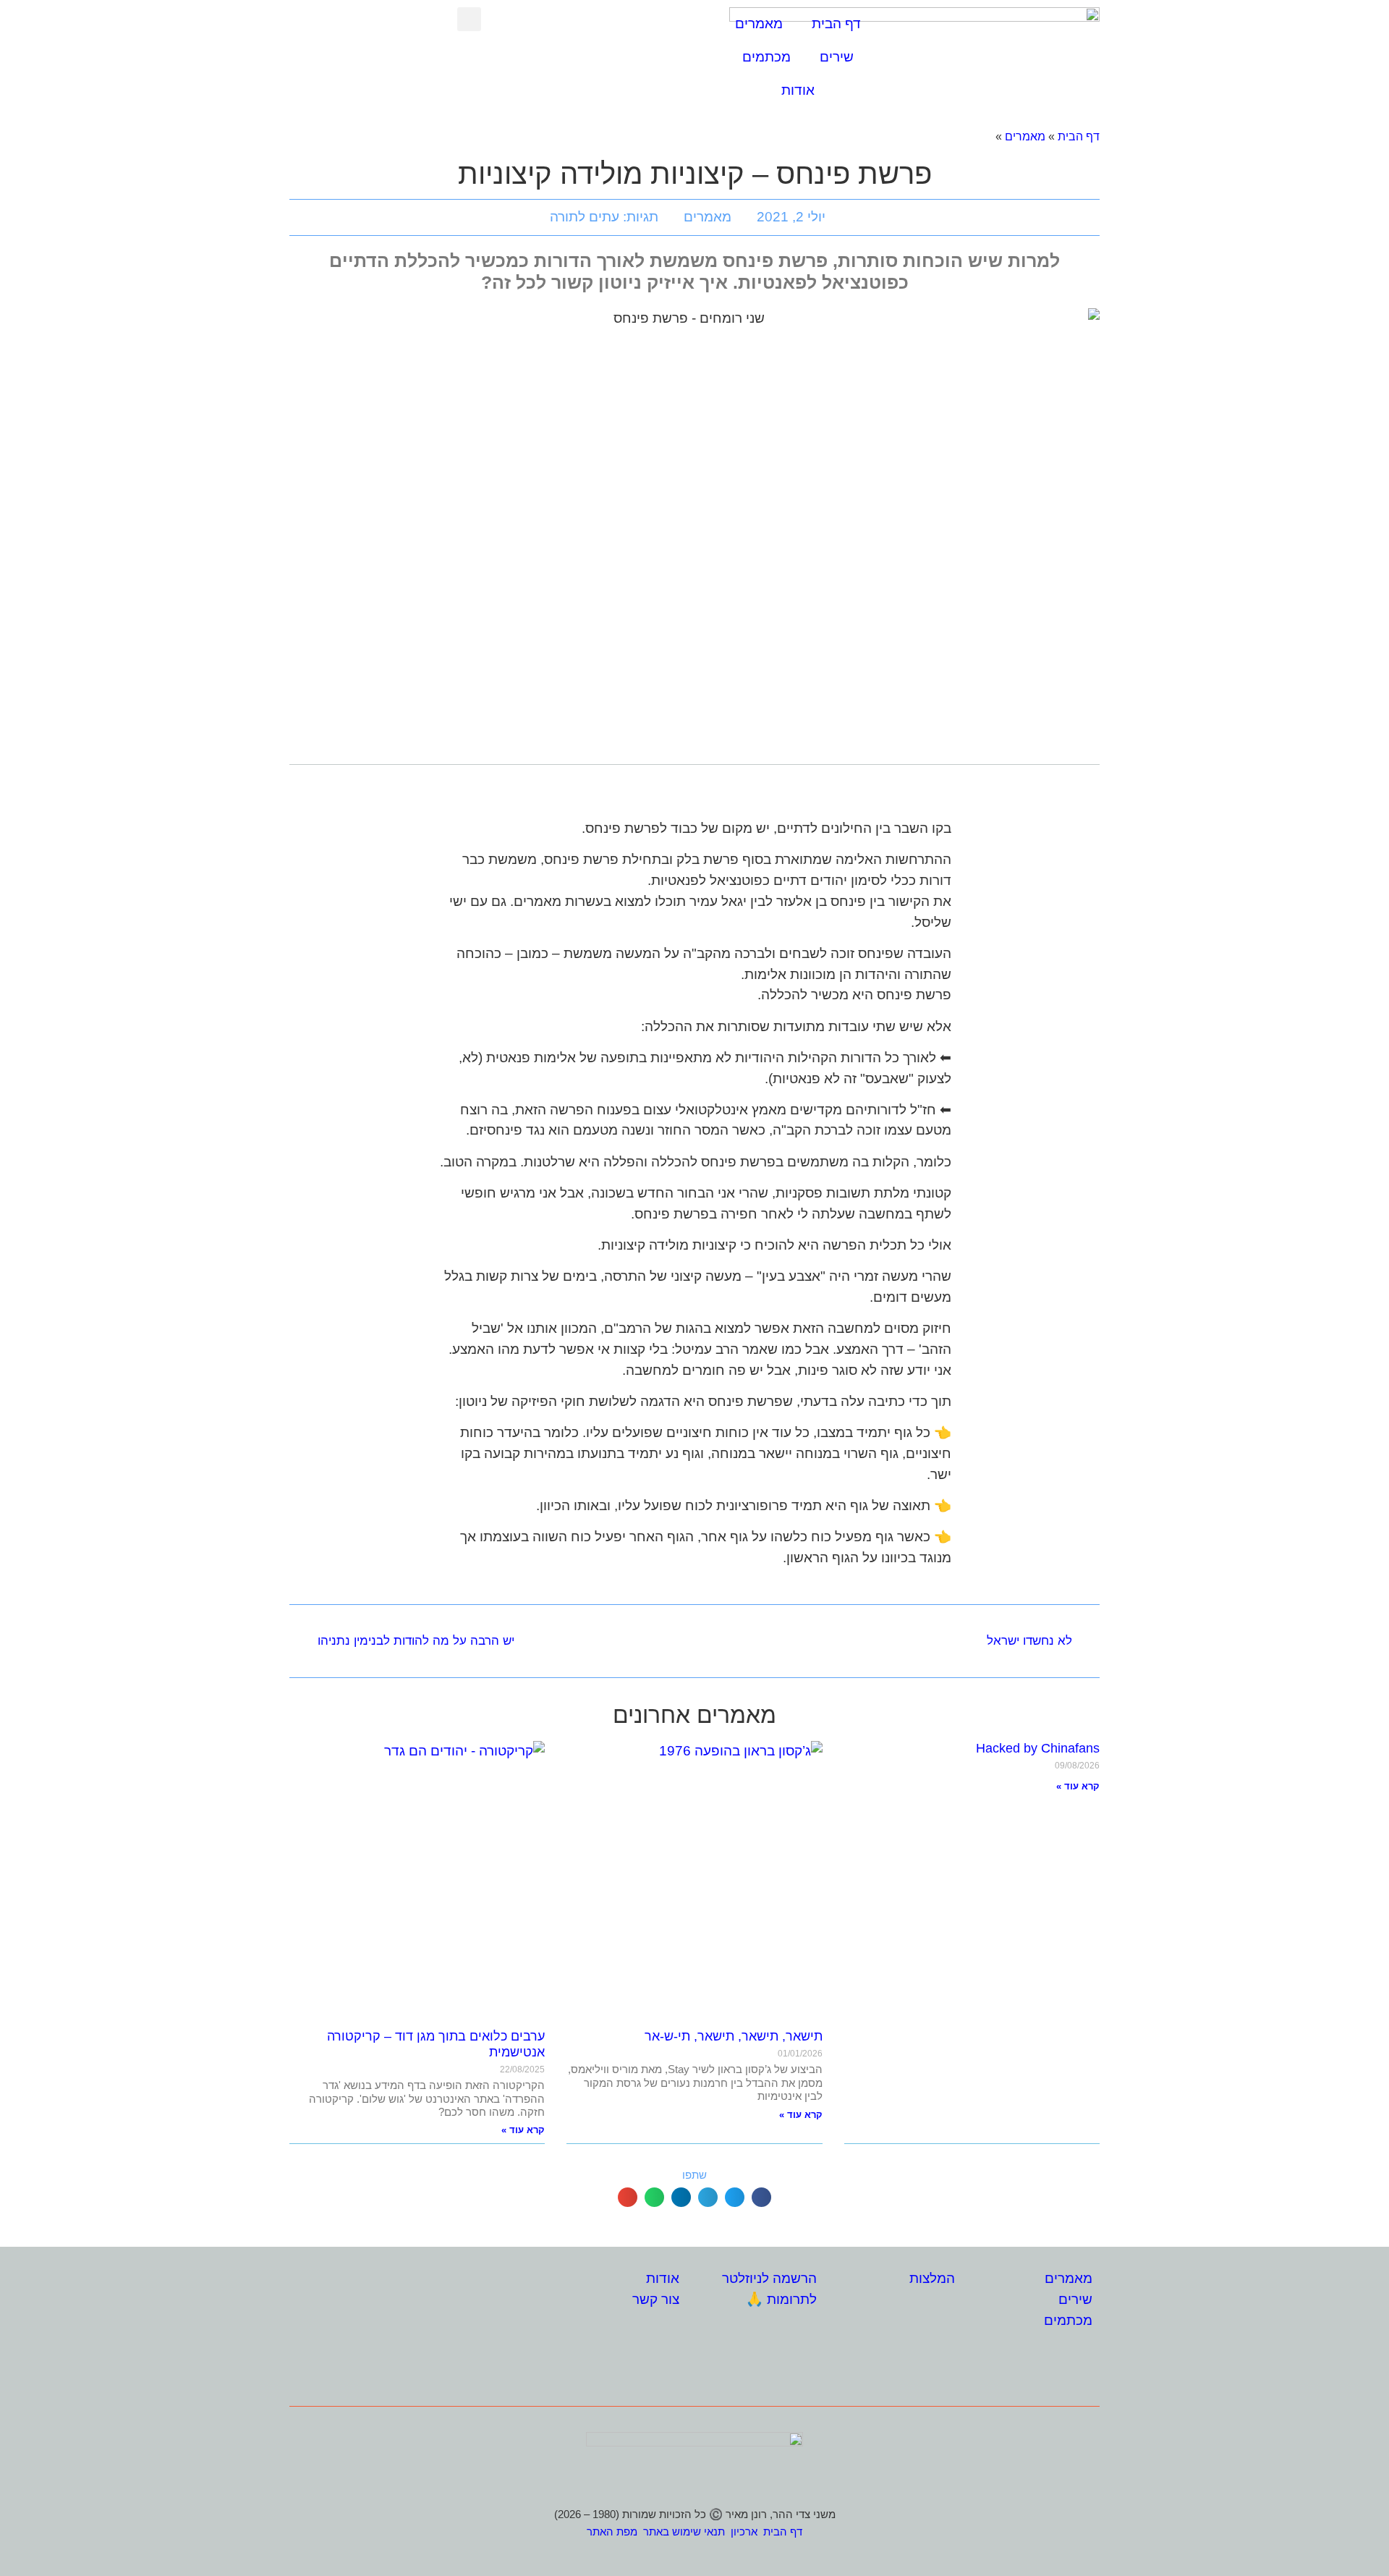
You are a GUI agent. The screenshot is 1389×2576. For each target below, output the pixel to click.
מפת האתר (612, 2531)
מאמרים (759, 24)
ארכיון (744, 2531)
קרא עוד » (1078, 1786)
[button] (469, 19)
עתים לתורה (585, 217)
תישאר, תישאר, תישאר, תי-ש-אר (734, 2036)
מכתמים (766, 57)
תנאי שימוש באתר (684, 2531)
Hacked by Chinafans (1038, 1748)
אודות (798, 90)
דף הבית (836, 24)
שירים (837, 57)
